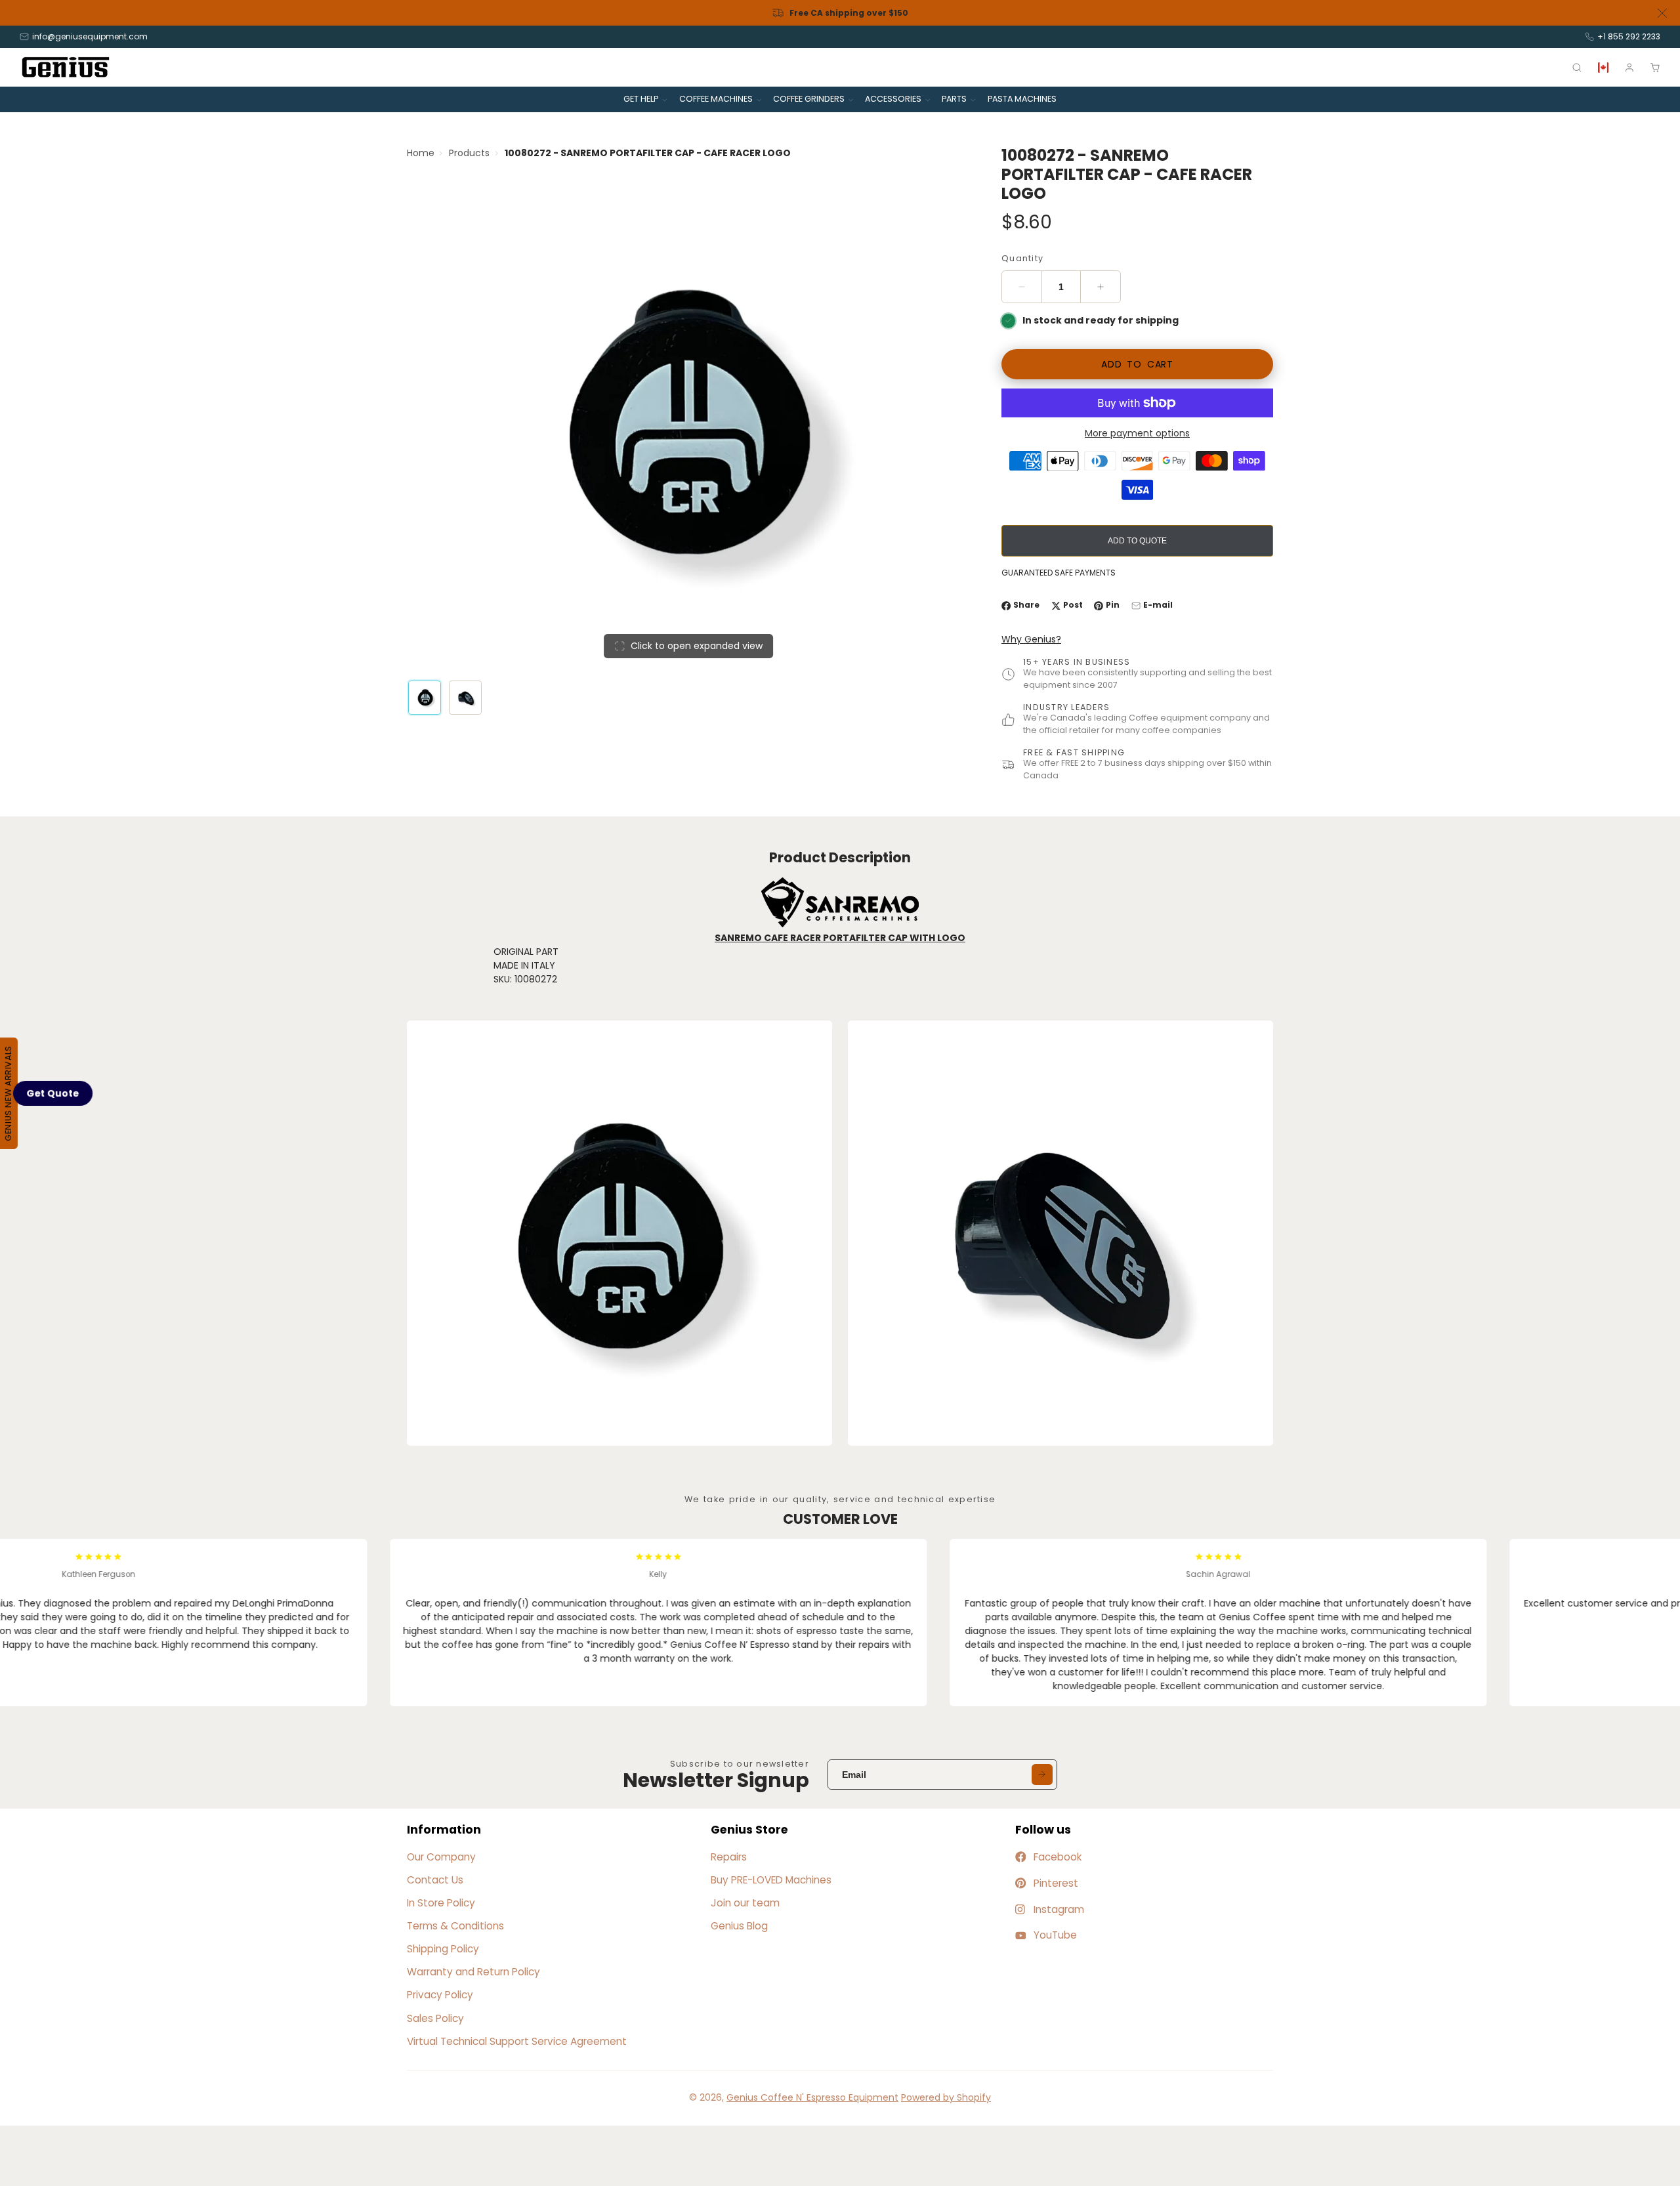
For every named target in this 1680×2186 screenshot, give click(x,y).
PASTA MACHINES (1022, 99)
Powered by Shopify (946, 2097)
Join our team (745, 1903)
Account (1629, 68)
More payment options (1137, 433)
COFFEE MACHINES (716, 99)
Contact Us (435, 1880)
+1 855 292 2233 (1629, 36)
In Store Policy (441, 1903)
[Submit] (1042, 1775)
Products (469, 153)
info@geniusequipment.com (90, 36)
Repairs (729, 1857)
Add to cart (1137, 364)
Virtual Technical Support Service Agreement (517, 2041)
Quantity (1022, 258)
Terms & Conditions (455, 1926)
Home (421, 153)
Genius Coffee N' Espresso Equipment (812, 2097)
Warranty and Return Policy (473, 1972)
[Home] (66, 67)
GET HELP (641, 99)
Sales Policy (435, 2018)
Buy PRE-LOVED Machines (771, 1880)
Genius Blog (739, 1926)
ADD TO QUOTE (1137, 541)
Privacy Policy (440, 1995)
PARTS (954, 99)
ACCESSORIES (893, 99)
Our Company (441, 1857)
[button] (53, 1093)
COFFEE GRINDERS (809, 99)
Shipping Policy (443, 1949)
